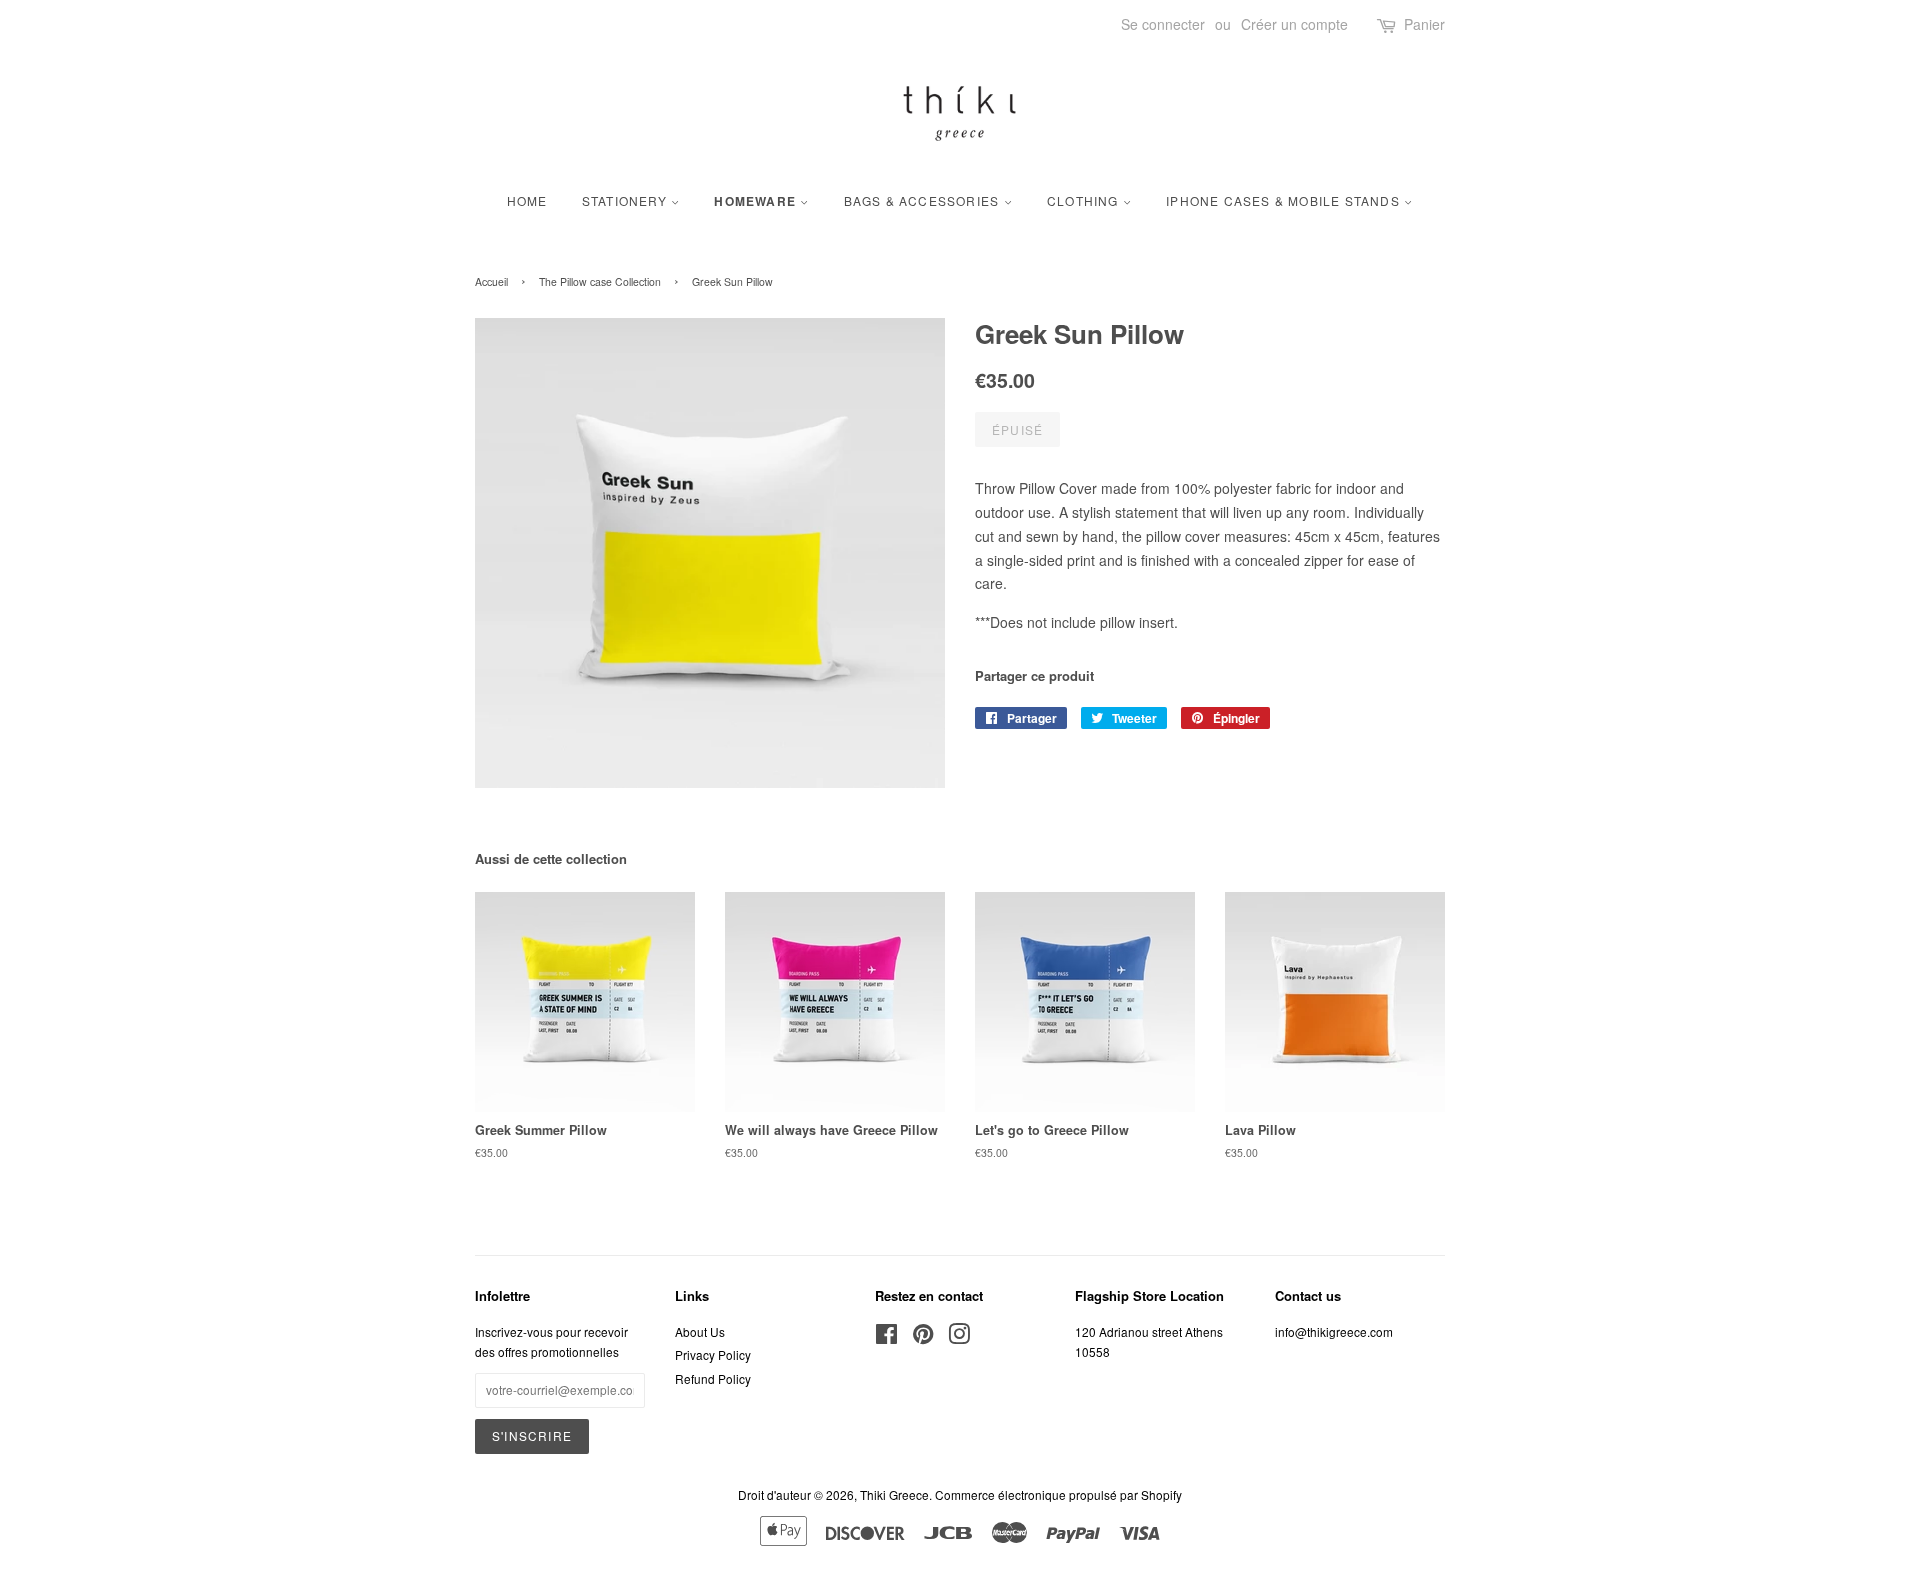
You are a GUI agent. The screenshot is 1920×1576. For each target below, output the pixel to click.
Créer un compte (1294, 24)
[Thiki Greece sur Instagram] (959, 1337)
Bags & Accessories (924, 200)
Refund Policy (713, 1378)
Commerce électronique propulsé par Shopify (1058, 1494)
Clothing (1085, 200)
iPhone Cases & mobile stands (1285, 200)
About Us (700, 1331)
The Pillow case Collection (600, 281)
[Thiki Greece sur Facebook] (886, 1337)
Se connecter (1163, 24)
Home (527, 200)
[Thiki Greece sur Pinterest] (923, 1337)
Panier (1424, 24)
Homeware (757, 201)
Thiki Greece (894, 1494)
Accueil (491, 281)
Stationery (626, 200)
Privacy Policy (713, 1354)
